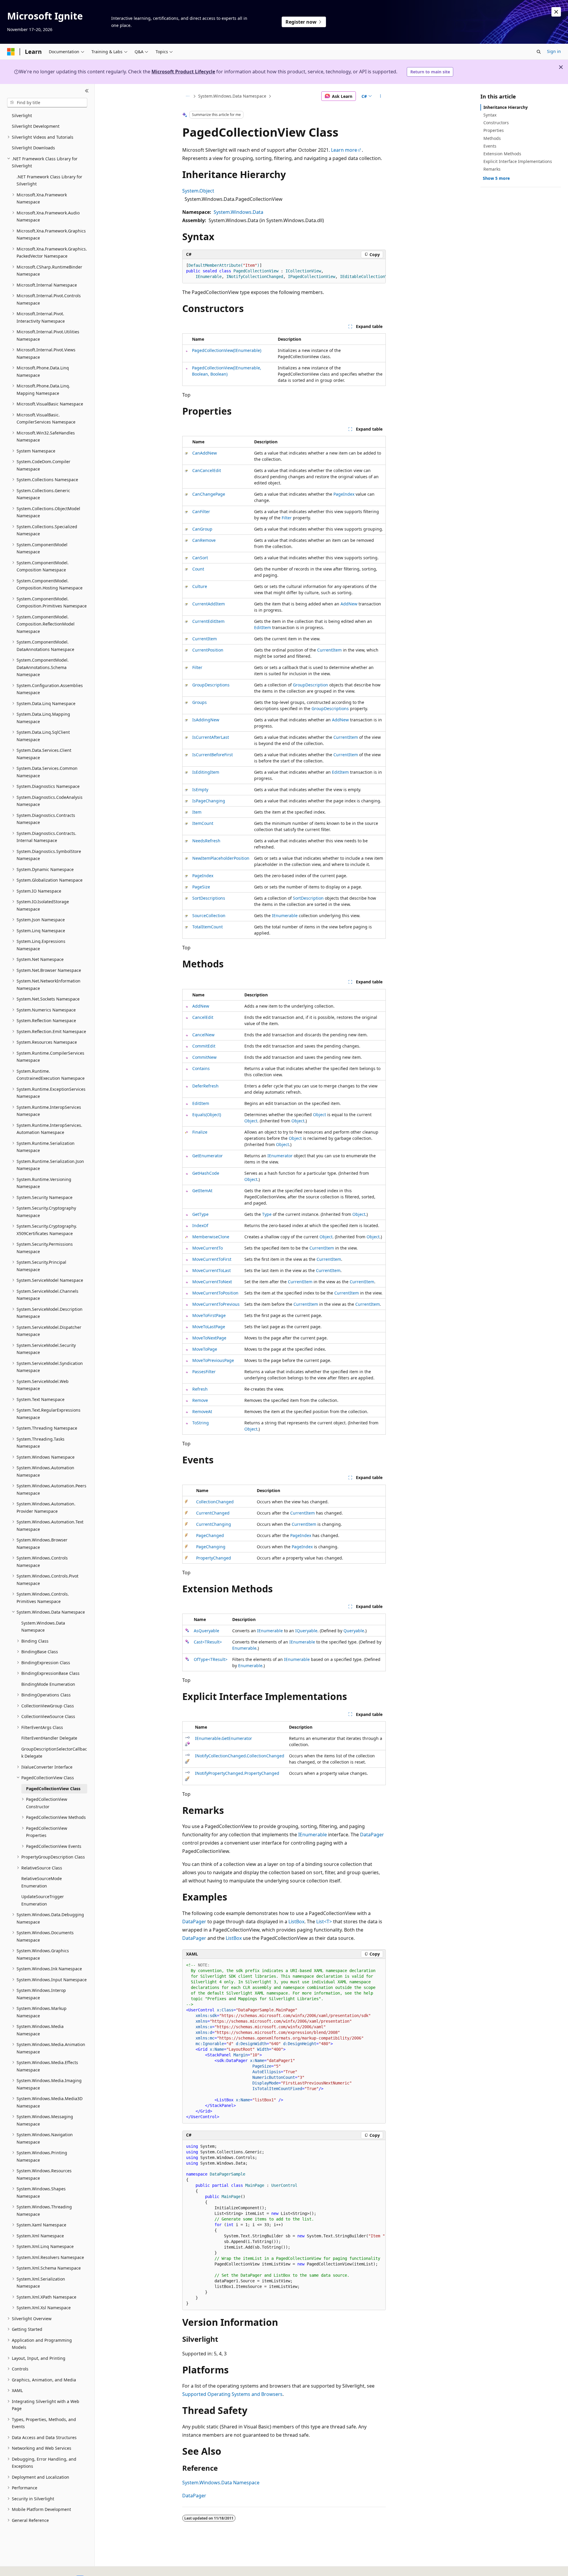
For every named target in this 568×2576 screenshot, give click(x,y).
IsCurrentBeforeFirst (213, 755)
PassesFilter (204, 1372)
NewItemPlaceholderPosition (221, 858)
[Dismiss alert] (556, 12)
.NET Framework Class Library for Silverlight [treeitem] (49, 180)
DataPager (372, 1835)
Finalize (200, 1132)
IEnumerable (285, 916)
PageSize (201, 887)
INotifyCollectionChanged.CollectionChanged (240, 1756)
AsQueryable (206, 1631)
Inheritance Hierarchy (506, 107)
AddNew (349, 604)
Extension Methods (502, 154)
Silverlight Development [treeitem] (36, 126)
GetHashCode (206, 1173)
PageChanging (211, 1547)
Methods (492, 138)
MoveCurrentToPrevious (216, 1304)
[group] (284, 271)
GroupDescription (310, 685)
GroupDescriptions (211, 685)
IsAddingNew (206, 720)
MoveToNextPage (209, 1338)
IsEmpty (200, 790)
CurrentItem (205, 639)
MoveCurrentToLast (212, 1270)
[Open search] (539, 52)
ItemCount (203, 823)
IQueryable (306, 1631)
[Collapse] (87, 91)
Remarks (492, 169)
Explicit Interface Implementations (518, 161)
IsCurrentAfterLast (211, 737)
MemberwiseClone (211, 1237)
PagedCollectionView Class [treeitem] (53, 1789)
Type (267, 1214)
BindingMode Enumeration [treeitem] (48, 1684)
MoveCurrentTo (208, 1248)
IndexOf (200, 1225)
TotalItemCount (208, 927)
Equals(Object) (207, 1115)
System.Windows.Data (238, 212)
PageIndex (344, 494)
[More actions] (381, 96)
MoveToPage (205, 1349)
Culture (200, 586)
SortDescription (308, 898)
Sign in (554, 51)
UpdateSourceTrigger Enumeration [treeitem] (43, 1900)
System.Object (198, 191)
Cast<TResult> (208, 1642)
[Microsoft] (11, 52)
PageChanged (210, 1535)
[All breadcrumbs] (187, 96)
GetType (200, 1214)
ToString (201, 1423)
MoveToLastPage (209, 1327)
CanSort (200, 558)
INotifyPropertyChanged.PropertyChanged (237, 1773)
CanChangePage (209, 494)
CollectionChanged (215, 1502)
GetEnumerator (208, 1156)
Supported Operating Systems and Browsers (232, 2394)
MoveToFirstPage (209, 1315)
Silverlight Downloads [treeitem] (33, 148)
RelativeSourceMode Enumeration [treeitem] (42, 1882)
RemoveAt (202, 1411)
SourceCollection (209, 916)
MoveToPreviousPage (213, 1360)
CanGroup (202, 529)
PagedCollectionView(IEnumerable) (227, 350)
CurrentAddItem (209, 604)
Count (198, 569)
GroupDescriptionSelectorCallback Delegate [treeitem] (54, 1753)
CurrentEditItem (208, 621)
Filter (287, 518)
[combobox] (47, 103)
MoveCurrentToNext (212, 1282)
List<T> (324, 1922)
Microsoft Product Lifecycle (183, 72)
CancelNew (203, 1035)
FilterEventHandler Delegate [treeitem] (49, 1738)
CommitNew (204, 1057)
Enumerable (244, 1648)
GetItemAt (202, 1191)
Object (319, 1115)
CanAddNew (205, 453)
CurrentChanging (214, 1524)
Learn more (344, 150)
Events (490, 146)
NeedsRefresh (206, 841)
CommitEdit (204, 1046)
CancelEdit (203, 1017)
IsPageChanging (209, 801)
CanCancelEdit (207, 470)
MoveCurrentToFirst (212, 1259)
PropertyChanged (214, 1558)
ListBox (296, 1922)
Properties (494, 130)
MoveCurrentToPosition (215, 1293)
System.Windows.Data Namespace (232, 96)
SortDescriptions (209, 898)
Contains (201, 1068)
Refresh (200, 1389)
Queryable (354, 1631)
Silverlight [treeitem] (22, 115)
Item (197, 812)
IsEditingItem (206, 772)
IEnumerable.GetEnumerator (224, 1738)
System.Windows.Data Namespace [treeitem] (43, 1627)
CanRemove (204, 540)
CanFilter (201, 512)
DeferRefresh (205, 1086)
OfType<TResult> (211, 1659)
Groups (200, 702)
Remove (200, 1400)
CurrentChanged (213, 1513)
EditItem (263, 627)
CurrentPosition (208, 650)
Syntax (490, 115)
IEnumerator (280, 1156)
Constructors (496, 123)
